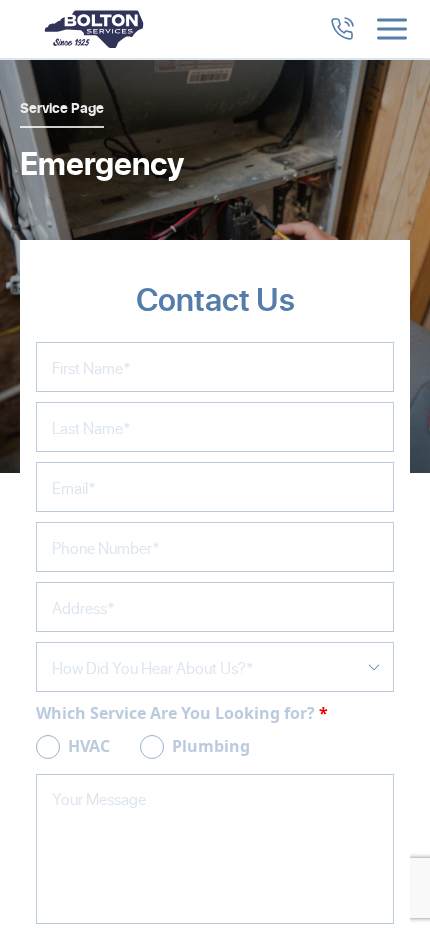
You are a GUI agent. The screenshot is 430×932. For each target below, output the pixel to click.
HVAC (89, 746)
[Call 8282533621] (342, 29)
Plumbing (211, 746)
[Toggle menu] (392, 29)
